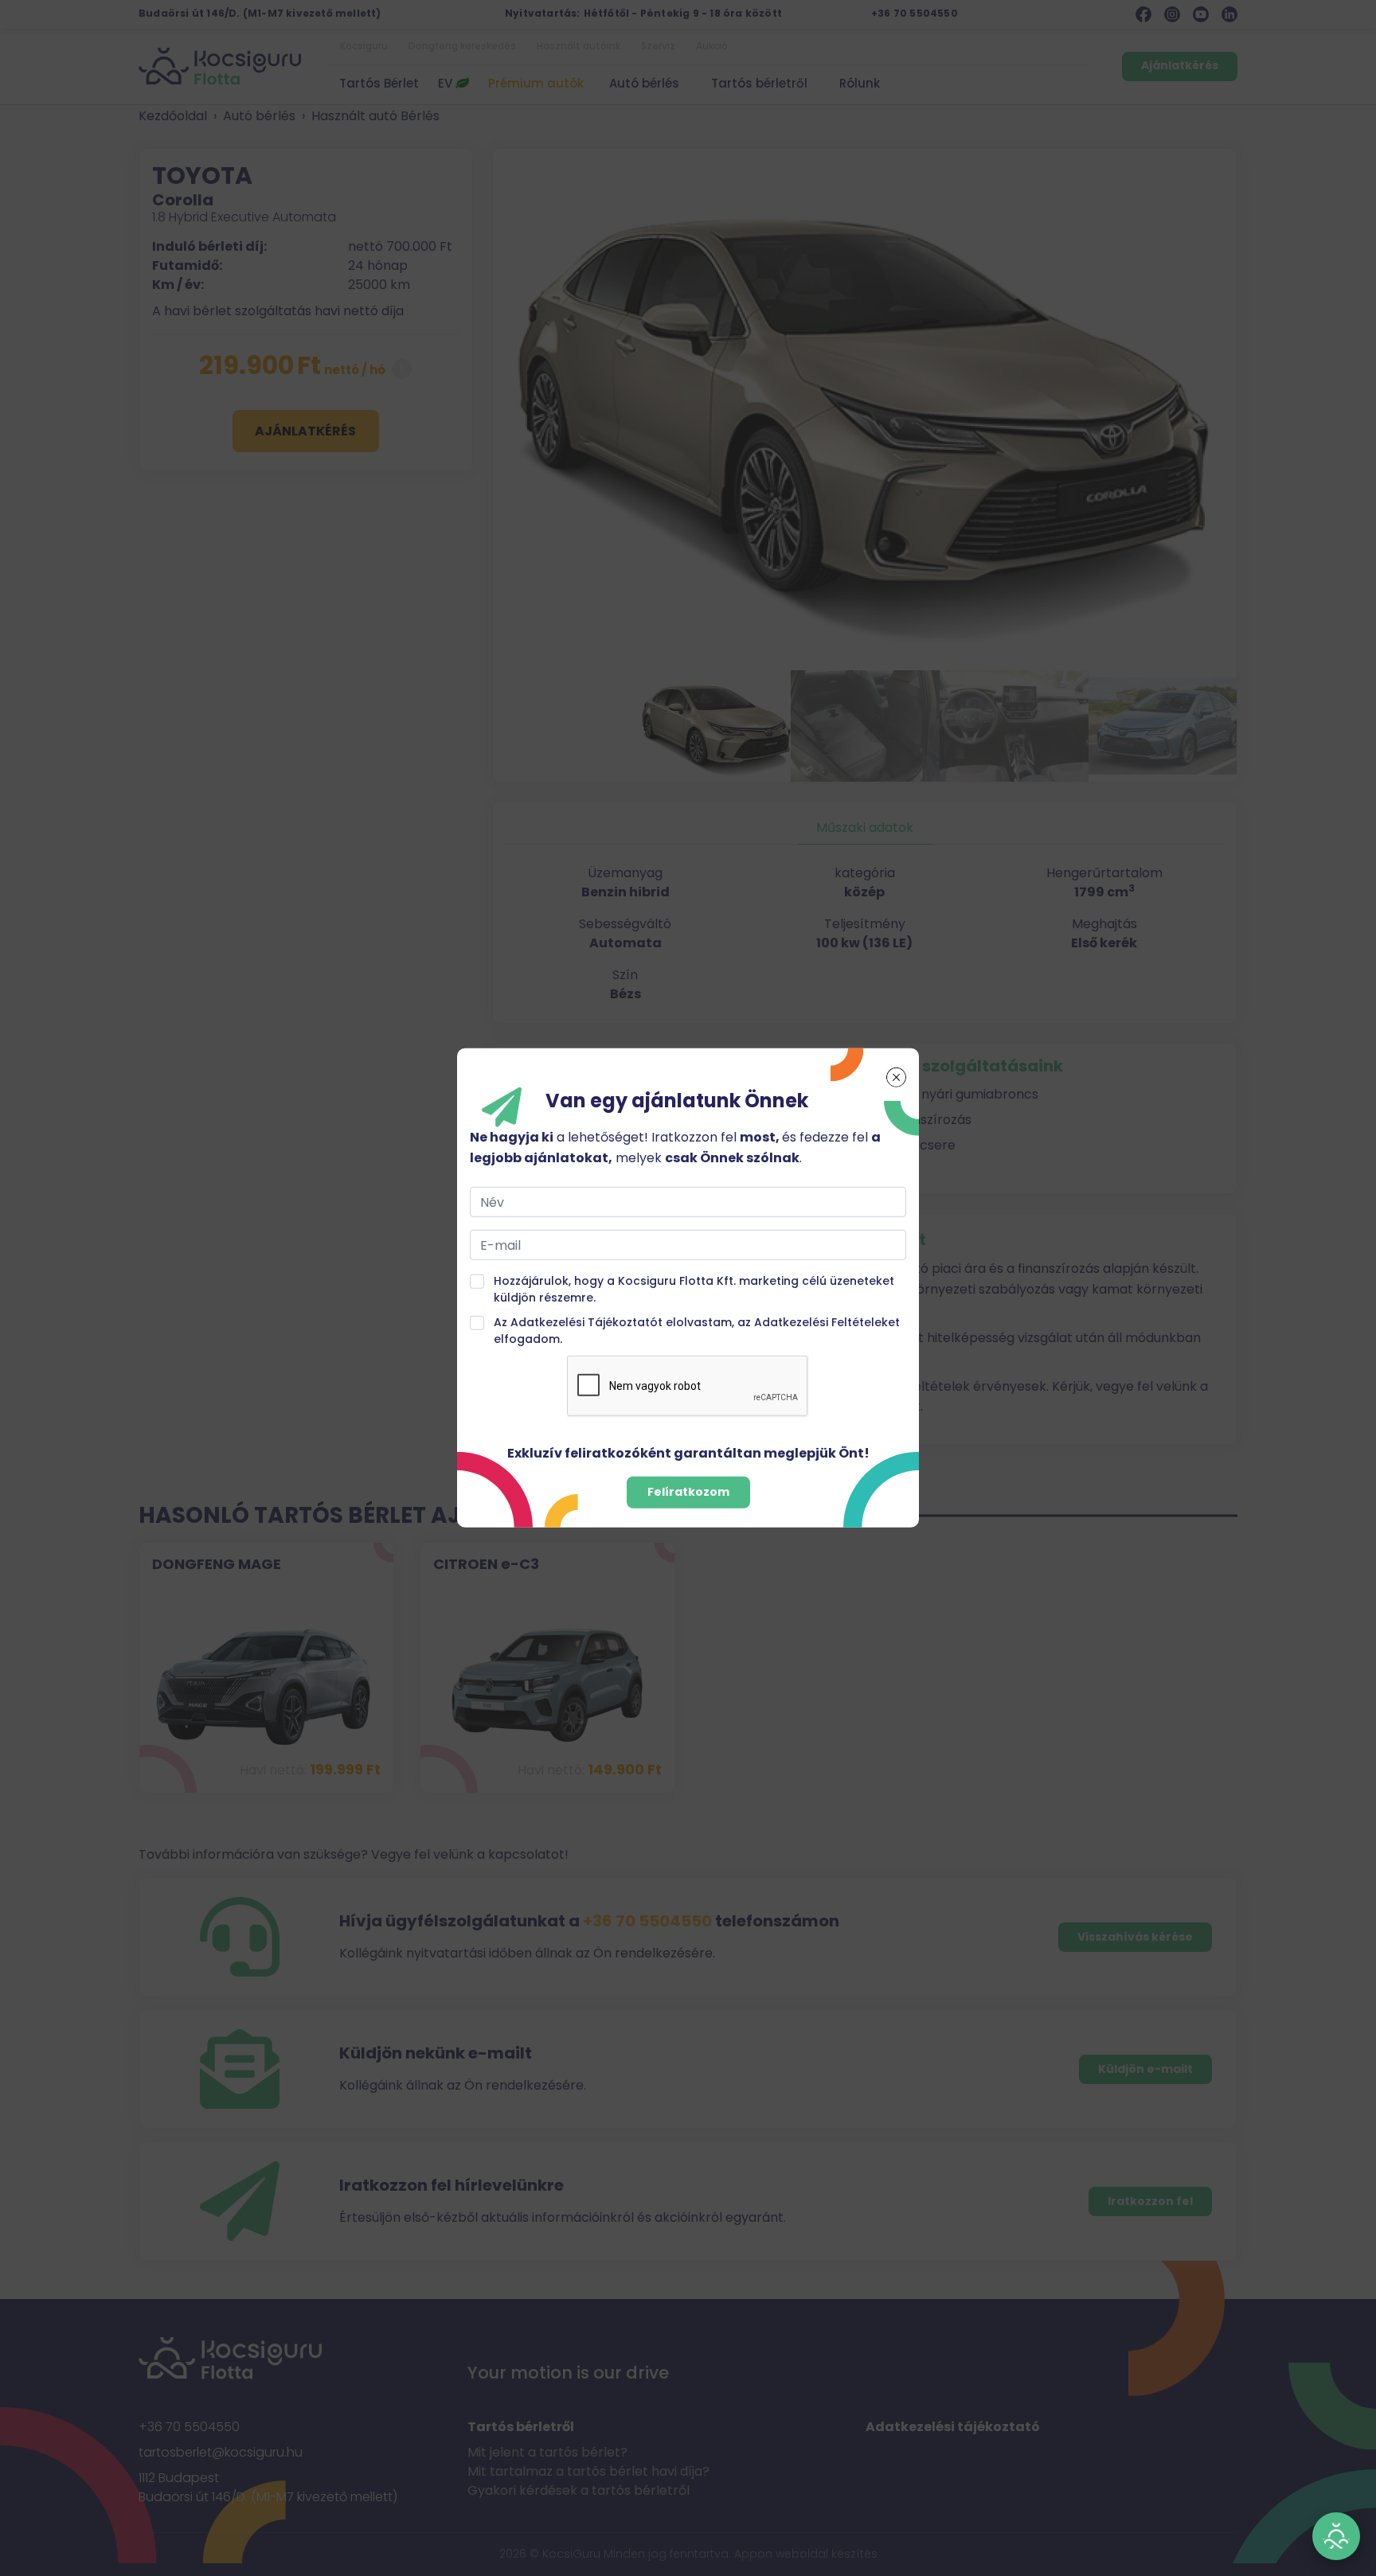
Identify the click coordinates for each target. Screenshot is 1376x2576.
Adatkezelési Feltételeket (827, 1322)
